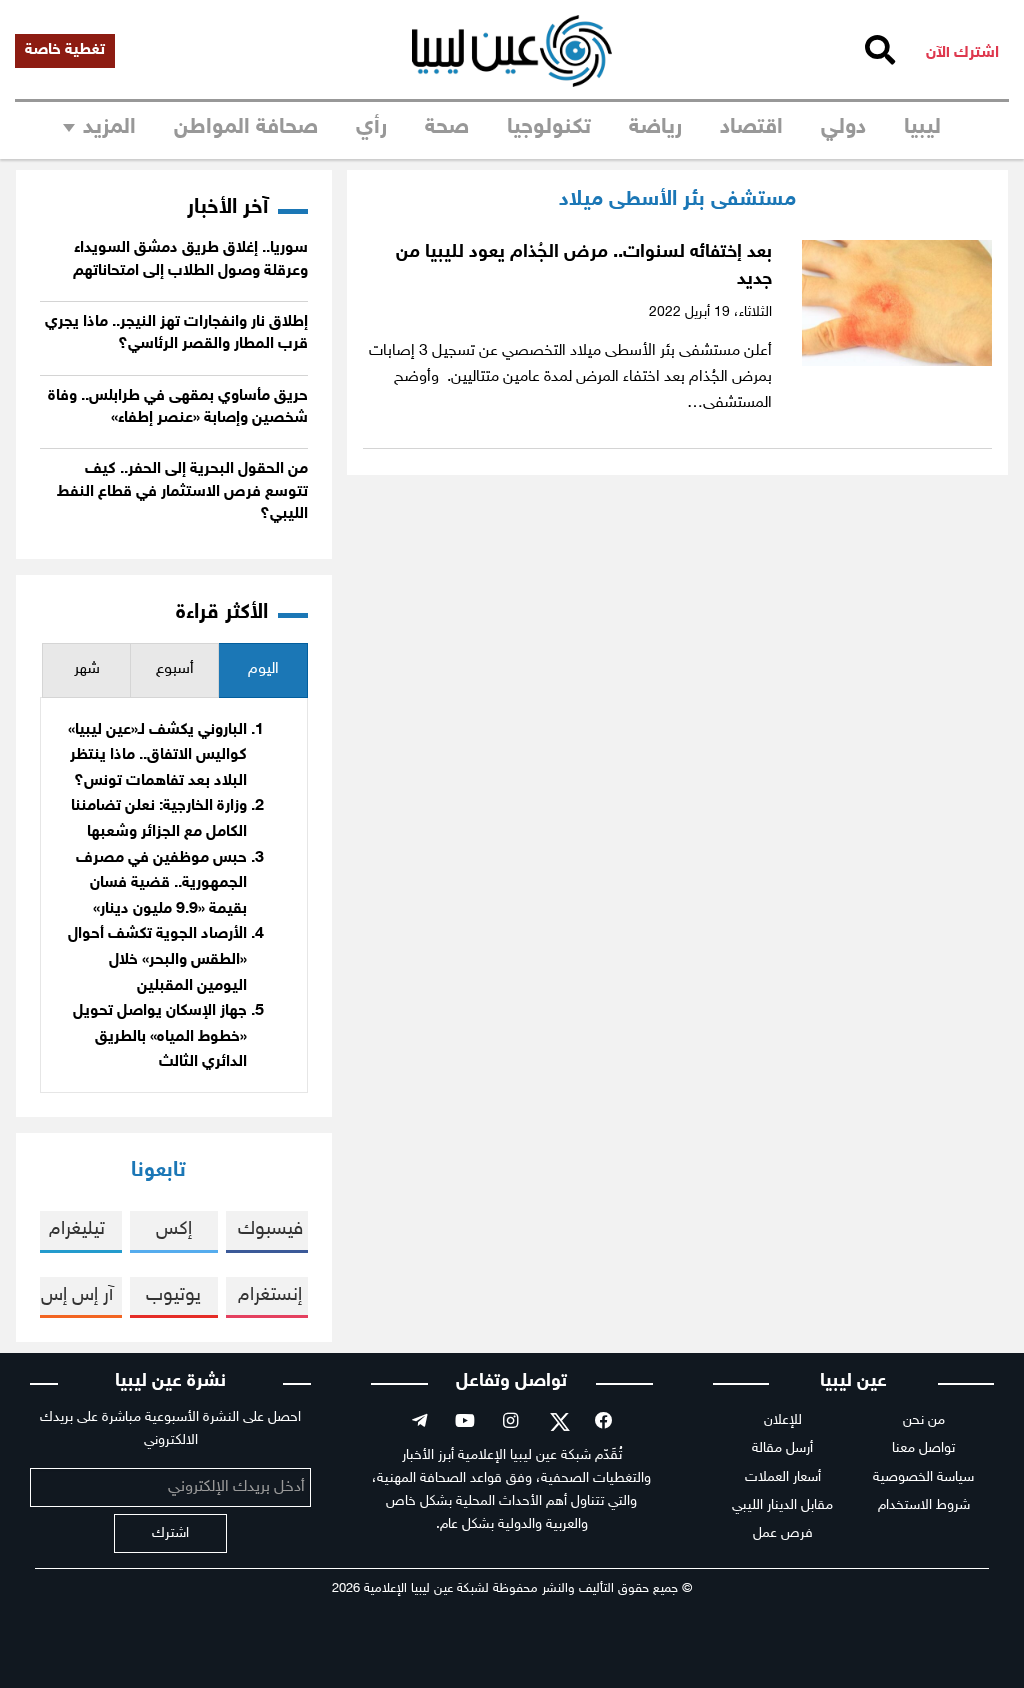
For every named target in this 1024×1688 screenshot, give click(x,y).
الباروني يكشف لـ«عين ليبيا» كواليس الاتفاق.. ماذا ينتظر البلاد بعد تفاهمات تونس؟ (157, 756)
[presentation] (262, 670)
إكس (174, 1229)
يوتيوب (173, 1295)
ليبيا (922, 128)
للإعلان (783, 1420)
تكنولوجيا (549, 128)
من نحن (924, 1420)
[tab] (262, 670)
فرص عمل (783, 1533)
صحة (447, 128)
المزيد (109, 128)
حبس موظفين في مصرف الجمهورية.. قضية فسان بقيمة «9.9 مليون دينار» (161, 884)
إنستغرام (270, 1295)
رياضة (655, 128)
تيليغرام (77, 1229)
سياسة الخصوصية (923, 1477)
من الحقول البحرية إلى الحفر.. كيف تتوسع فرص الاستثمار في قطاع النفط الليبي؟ (182, 492)
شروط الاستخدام (924, 1505)
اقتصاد (751, 128)
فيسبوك (270, 1229)
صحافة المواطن (246, 128)
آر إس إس (77, 1295)
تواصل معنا (923, 1448)
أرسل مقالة (782, 1448)
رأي (371, 128)
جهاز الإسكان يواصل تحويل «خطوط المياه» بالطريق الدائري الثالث (160, 1037)
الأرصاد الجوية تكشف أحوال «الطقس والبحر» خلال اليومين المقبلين (157, 960)
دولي (843, 128)
